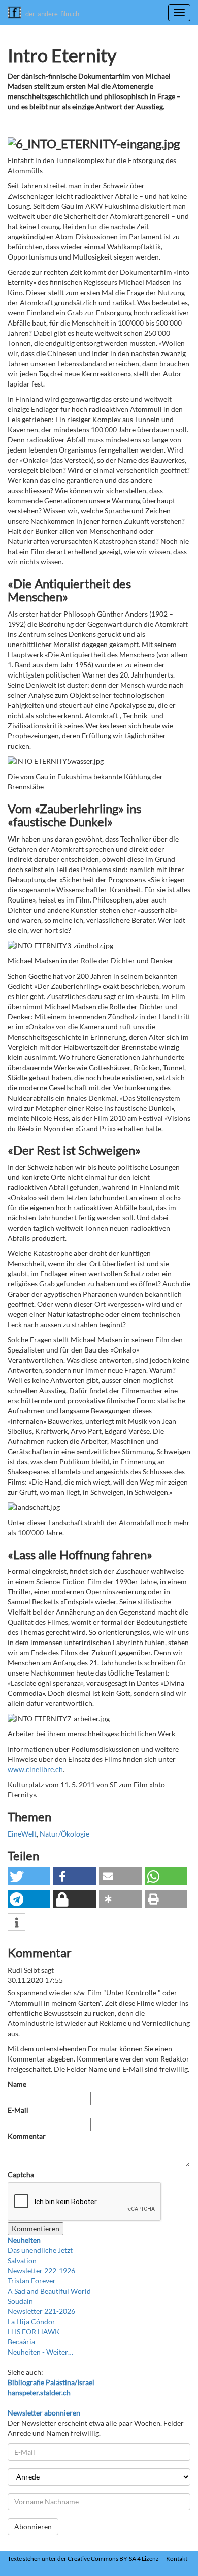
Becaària (21, 2342)
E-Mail (18, 2110)
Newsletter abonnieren (44, 2413)
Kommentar (27, 2136)
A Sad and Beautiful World (49, 2291)
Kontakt (177, 2558)
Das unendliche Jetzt (40, 2250)
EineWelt (22, 1834)
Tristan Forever (32, 2281)
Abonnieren (33, 2526)
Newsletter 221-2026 (41, 2311)
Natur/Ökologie (64, 1834)
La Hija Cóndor (31, 2321)
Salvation (22, 2260)
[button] (29, 1876)
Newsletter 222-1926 (41, 2271)
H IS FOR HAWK (34, 2331)
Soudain (20, 2301)
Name (17, 2084)
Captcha (21, 2175)
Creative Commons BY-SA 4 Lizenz (113, 2558)
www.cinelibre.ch (35, 1769)
